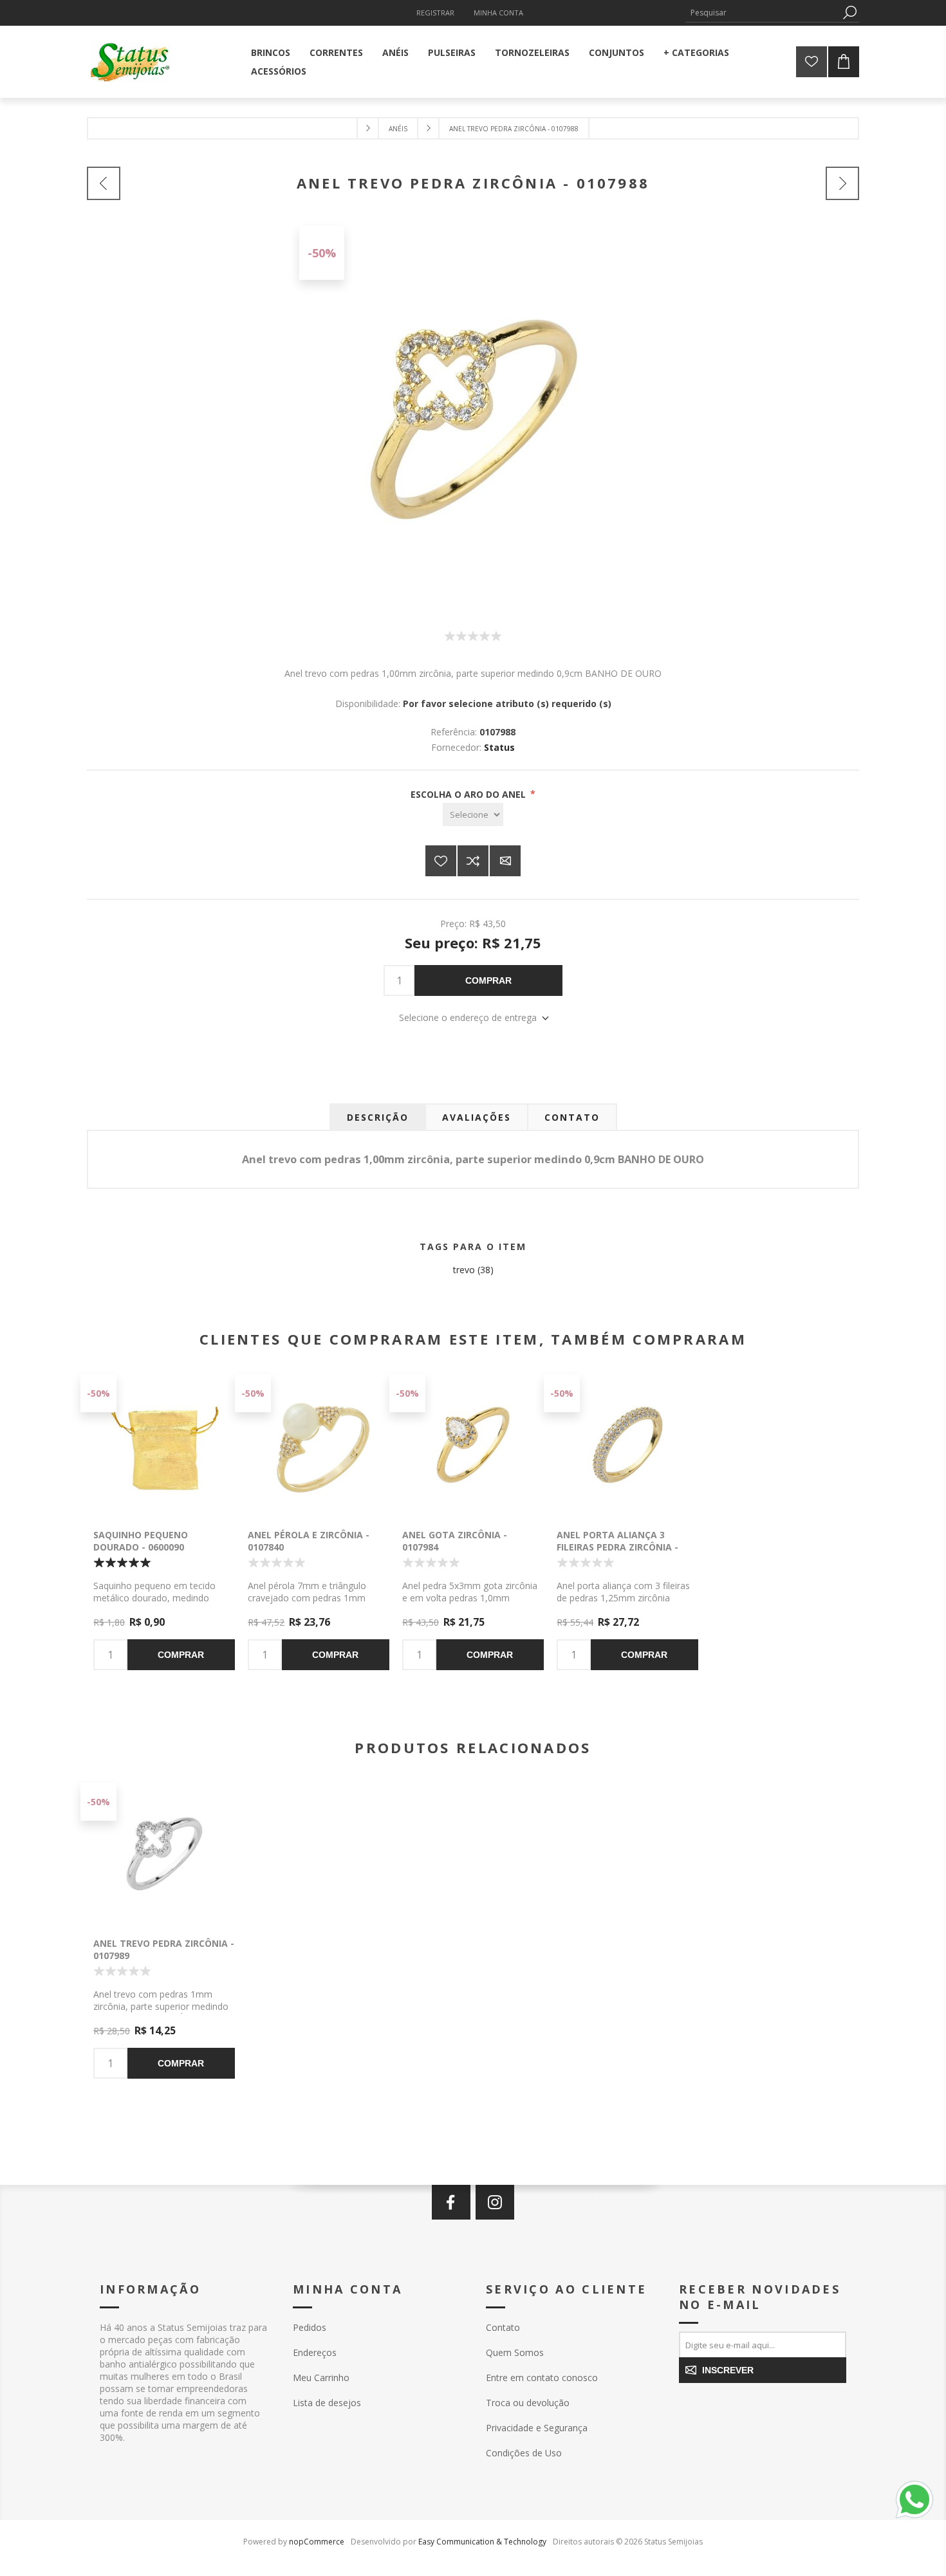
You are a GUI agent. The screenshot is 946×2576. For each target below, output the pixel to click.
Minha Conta (498, 13)
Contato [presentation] (572, 1117)
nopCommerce (317, 2542)
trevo (464, 1270)
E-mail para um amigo (505, 861)
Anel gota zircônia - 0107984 (455, 1541)
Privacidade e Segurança (537, 2428)
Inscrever (728, 2370)
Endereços (315, 2352)
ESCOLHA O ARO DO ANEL (469, 794)
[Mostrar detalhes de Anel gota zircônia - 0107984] (473, 1445)
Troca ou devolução (528, 2403)
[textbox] (763, 13)
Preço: (453, 924)
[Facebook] (451, 2202)
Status (499, 747)
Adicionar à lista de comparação (473, 861)
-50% (322, 253)
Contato (503, 2327)
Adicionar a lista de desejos (441, 861)
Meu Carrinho (321, 2378)
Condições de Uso (524, 2453)
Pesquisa (849, 13)
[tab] (378, 1117)
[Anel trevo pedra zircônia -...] (104, 183)
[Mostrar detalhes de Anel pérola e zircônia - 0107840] (319, 1445)
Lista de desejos (327, 2403)
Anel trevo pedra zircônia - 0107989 (164, 1949)
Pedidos (310, 2327)
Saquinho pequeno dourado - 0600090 (141, 1541)
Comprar (488, 980)
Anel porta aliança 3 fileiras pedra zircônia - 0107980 (617, 1547)
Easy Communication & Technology (482, 2542)
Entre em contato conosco (542, 2378)
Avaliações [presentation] (477, 1117)
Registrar (435, 13)
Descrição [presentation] (378, 1117)
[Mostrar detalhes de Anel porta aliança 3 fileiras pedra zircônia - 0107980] (627, 1445)
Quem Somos (515, 2352)
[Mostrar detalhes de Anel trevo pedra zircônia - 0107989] (164, 1854)
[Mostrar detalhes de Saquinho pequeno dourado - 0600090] (164, 1445)
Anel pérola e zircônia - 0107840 (309, 1541)
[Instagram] (495, 2202)
